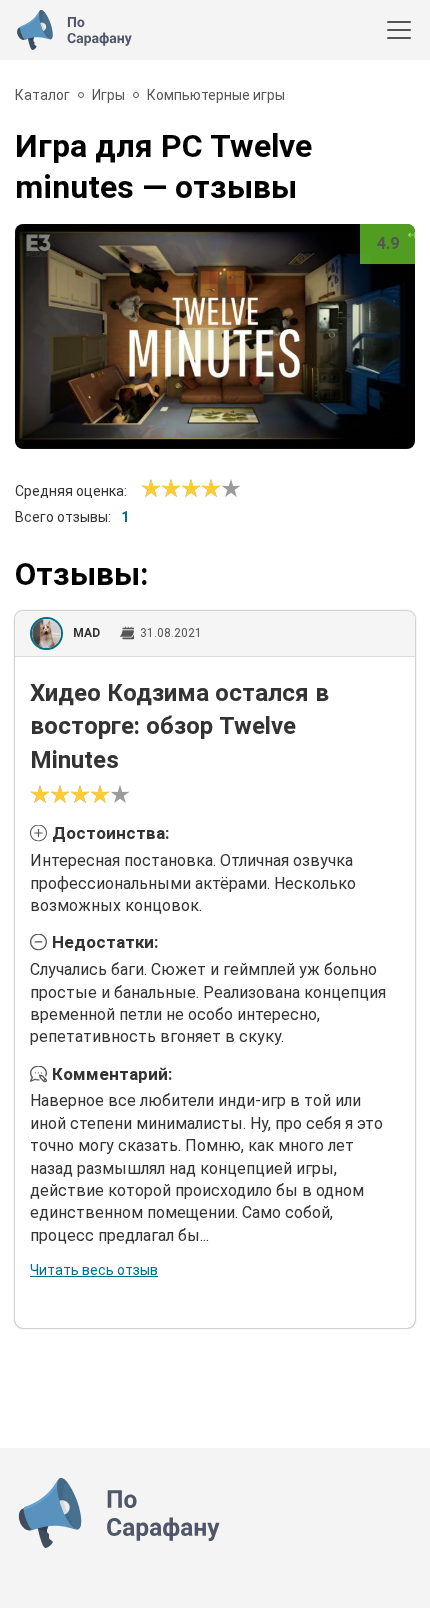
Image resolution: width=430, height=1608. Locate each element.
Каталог (42, 95)
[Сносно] (161, 489)
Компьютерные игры (216, 95)
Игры (108, 95)
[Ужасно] (151, 489)
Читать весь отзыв (94, 1270)
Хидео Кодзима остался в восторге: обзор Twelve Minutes (179, 726)
